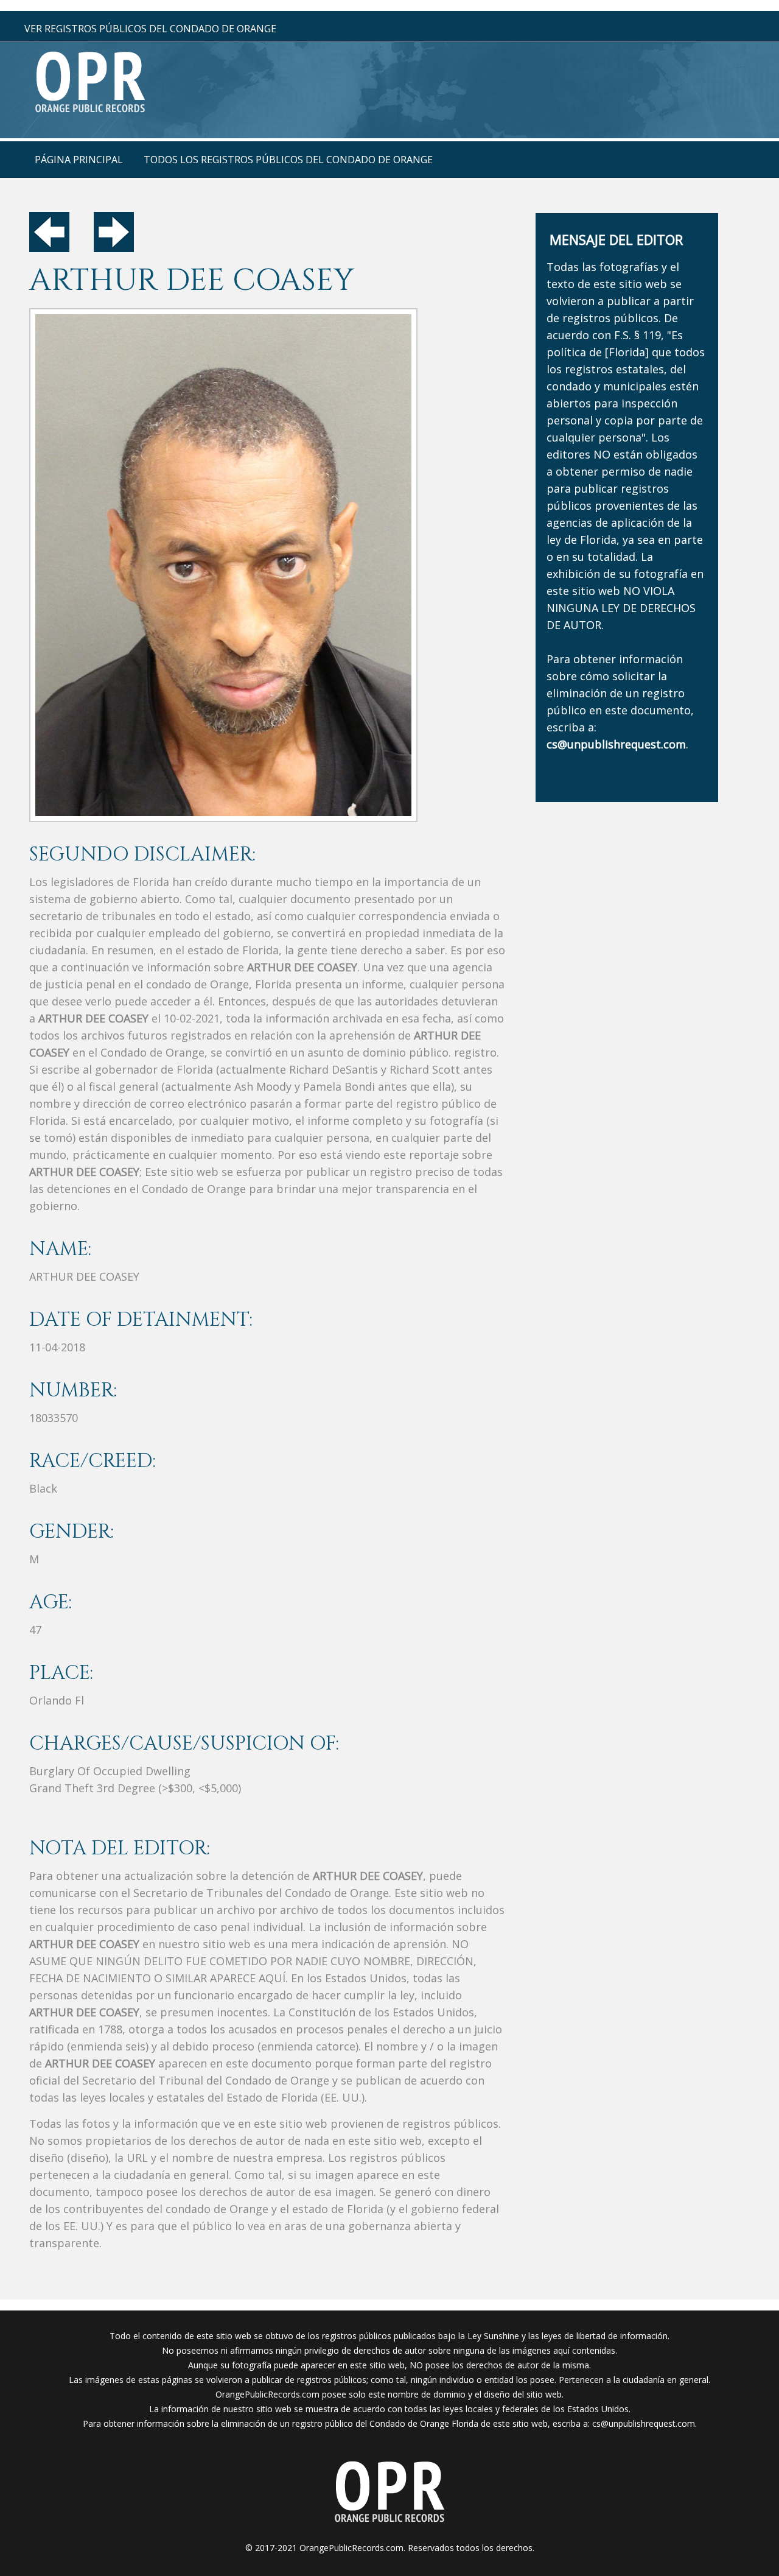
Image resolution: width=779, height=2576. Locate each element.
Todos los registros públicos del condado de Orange (288, 160)
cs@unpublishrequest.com (644, 2423)
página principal (79, 160)
